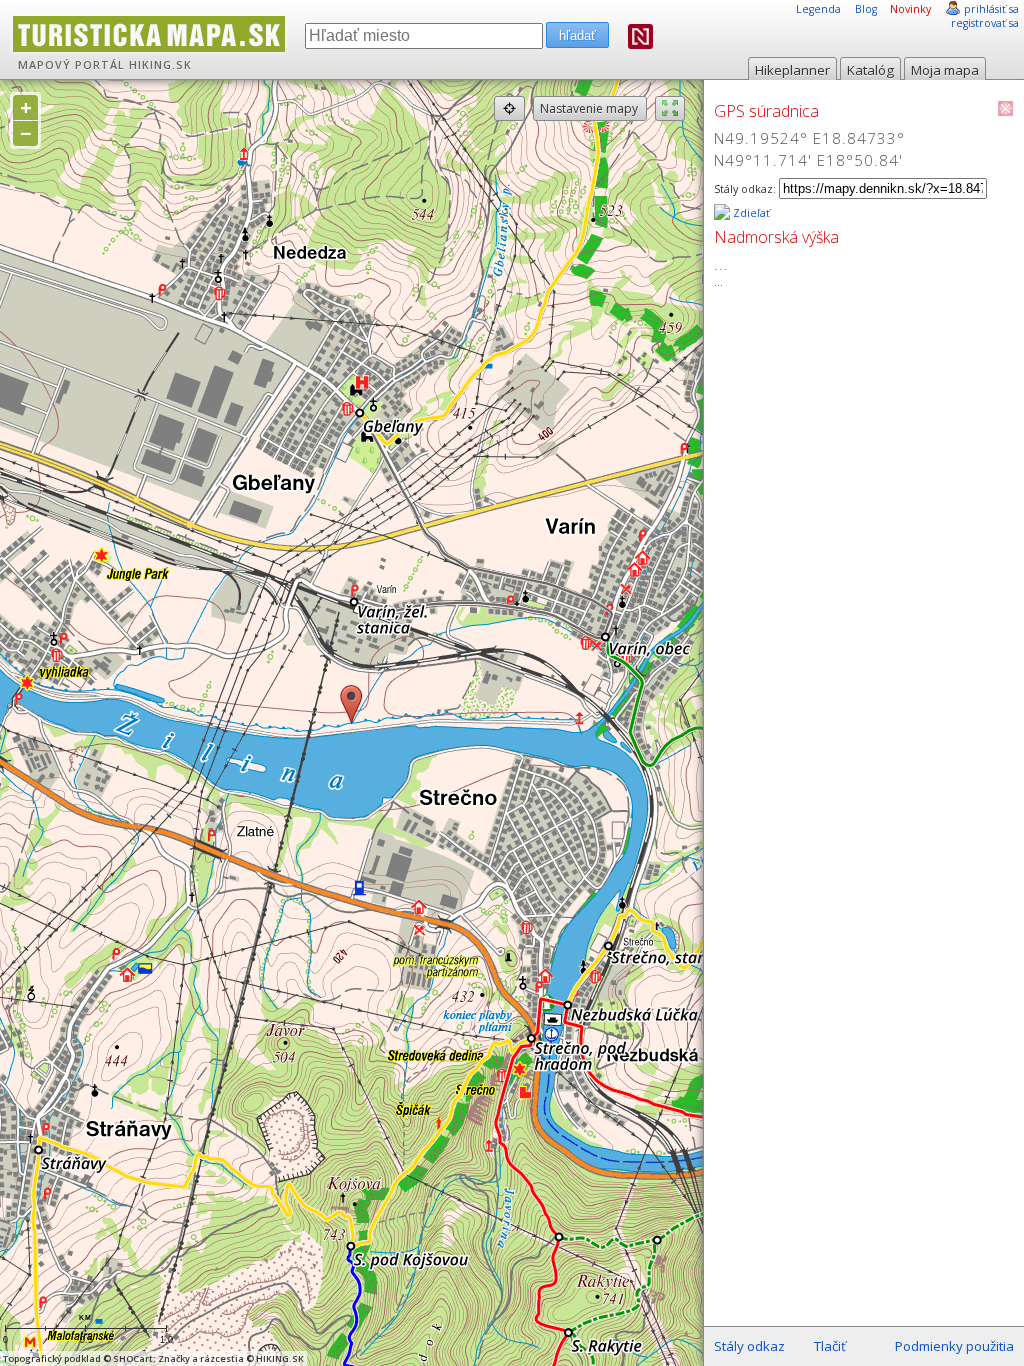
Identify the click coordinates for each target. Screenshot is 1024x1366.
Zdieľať (750, 213)
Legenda (818, 9)
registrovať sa (985, 23)
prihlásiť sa (991, 9)
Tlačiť (830, 1346)
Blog (866, 9)
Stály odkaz (749, 1346)
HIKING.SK (160, 65)
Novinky (910, 9)
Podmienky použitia (954, 1346)
